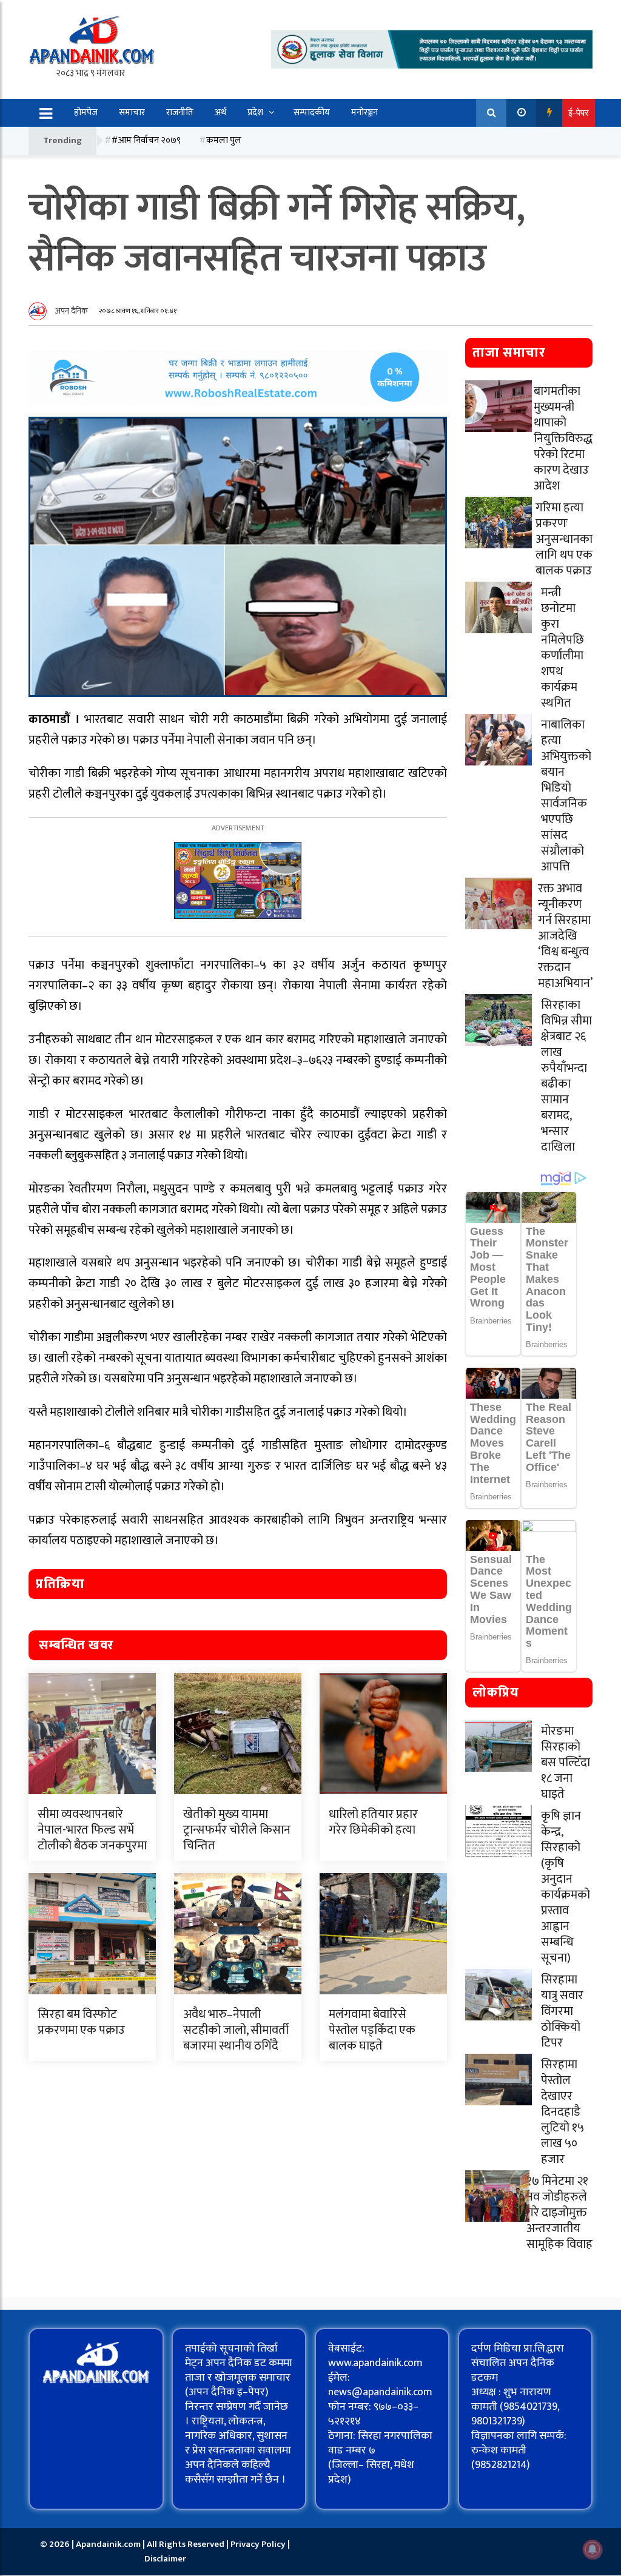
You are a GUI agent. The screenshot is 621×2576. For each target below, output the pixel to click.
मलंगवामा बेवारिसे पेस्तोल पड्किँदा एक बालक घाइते (372, 2030)
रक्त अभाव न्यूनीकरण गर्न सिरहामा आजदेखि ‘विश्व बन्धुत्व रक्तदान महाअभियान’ (565, 936)
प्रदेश (255, 113)
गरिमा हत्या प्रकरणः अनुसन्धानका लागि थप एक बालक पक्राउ (564, 539)
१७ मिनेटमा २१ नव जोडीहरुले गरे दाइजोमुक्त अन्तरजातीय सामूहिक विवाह (559, 2213)
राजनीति (180, 113)
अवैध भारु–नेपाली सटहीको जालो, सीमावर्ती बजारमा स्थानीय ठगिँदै (236, 2030)
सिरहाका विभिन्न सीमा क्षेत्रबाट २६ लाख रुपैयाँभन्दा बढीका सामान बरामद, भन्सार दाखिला (566, 1076)
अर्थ (220, 113)
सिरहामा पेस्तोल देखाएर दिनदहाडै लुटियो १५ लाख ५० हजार (562, 2112)
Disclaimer (165, 2559)
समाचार (132, 113)
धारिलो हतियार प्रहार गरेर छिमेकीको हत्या (373, 1822)
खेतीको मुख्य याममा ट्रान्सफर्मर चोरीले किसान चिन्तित (237, 1830)
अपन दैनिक (72, 311)
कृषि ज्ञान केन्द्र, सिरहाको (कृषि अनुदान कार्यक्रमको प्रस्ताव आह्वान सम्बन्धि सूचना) (566, 1887)
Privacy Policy (259, 2544)
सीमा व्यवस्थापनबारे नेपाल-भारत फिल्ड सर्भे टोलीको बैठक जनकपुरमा (92, 1830)
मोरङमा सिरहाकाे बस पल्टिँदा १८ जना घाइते (566, 1763)
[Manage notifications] (592, 2549)
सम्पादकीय (312, 113)
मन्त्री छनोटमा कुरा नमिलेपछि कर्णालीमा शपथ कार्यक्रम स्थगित (562, 648)
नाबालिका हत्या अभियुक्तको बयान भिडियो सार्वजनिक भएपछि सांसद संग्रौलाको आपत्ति (566, 796)
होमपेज (86, 113)
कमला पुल (224, 140)
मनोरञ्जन (364, 113)
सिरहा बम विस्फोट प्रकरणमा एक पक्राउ (81, 2022)
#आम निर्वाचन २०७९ (146, 140)
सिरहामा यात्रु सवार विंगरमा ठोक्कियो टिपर (562, 2011)
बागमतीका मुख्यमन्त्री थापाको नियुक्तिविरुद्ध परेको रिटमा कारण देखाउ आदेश (563, 439)
